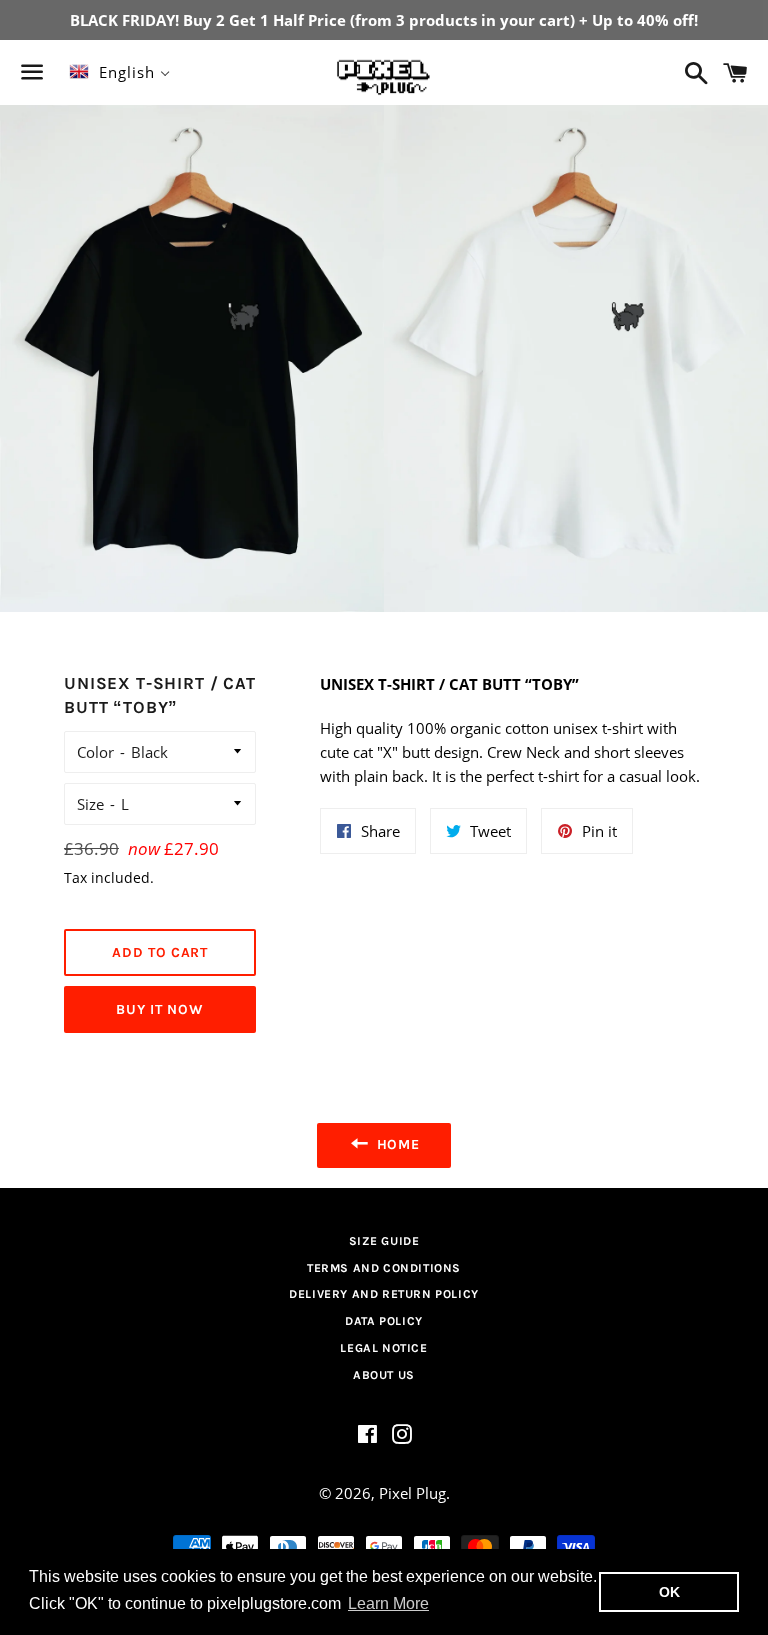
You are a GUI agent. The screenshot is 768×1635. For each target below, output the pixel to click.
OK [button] (669, 1592)
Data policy (384, 1321)
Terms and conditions (384, 1268)
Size (90, 804)
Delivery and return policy (384, 1294)
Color (95, 752)
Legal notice (383, 1348)
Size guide (384, 1241)
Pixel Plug (412, 1493)
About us (384, 1375)
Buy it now (159, 1009)
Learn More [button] (388, 1603)
